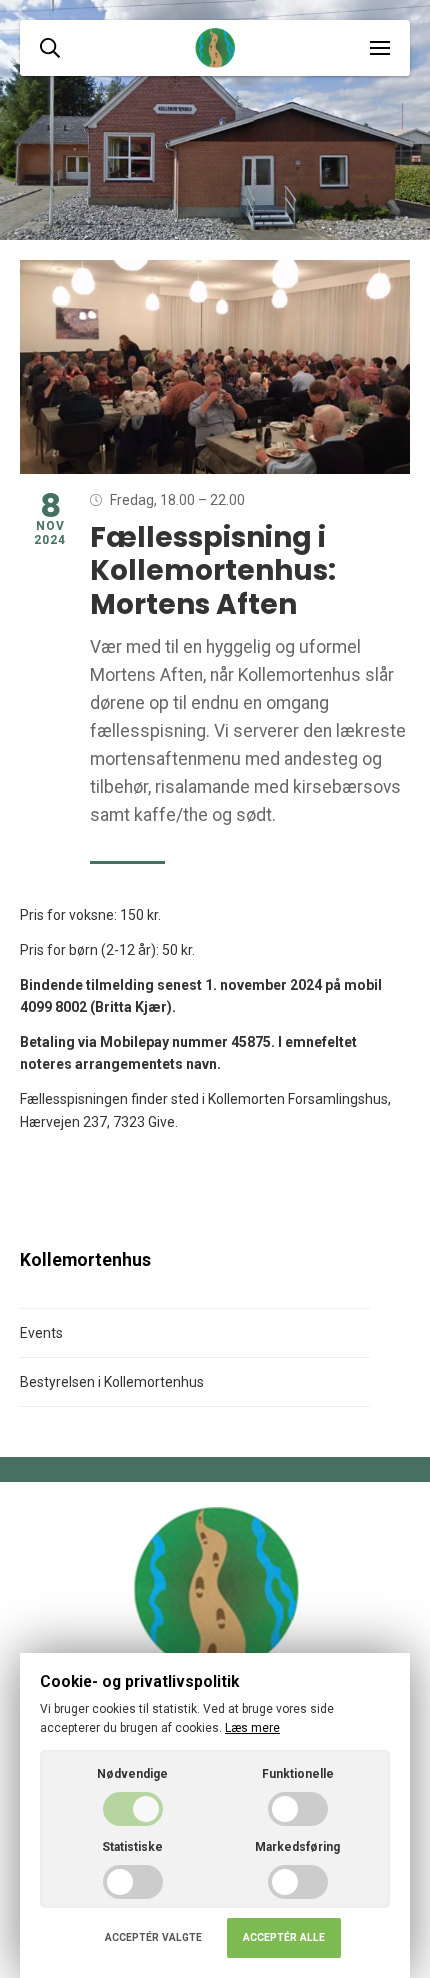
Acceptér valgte (153, 1937)
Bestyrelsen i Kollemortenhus (112, 1382)
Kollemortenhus (85, 1260)
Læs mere (252, 1728)
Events (41, 1333)
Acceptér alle (284, 1937)
